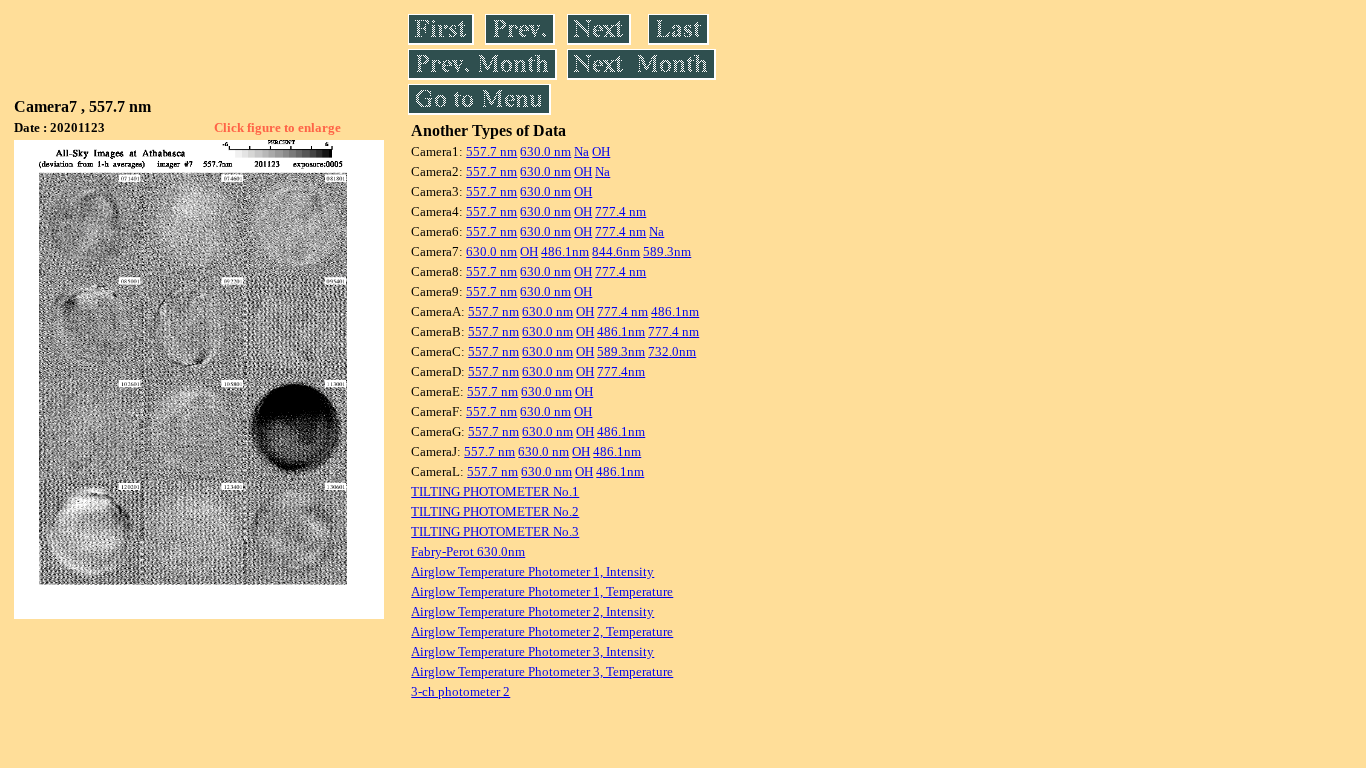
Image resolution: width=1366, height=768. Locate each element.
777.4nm (621, 371)
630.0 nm (545, 151)
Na (581, 151)
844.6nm (616, 251)
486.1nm (565, 251)
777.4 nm (620, 211)
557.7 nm (491, 151)
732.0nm (672, 351)
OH (601, 151)
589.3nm (667, 251)
